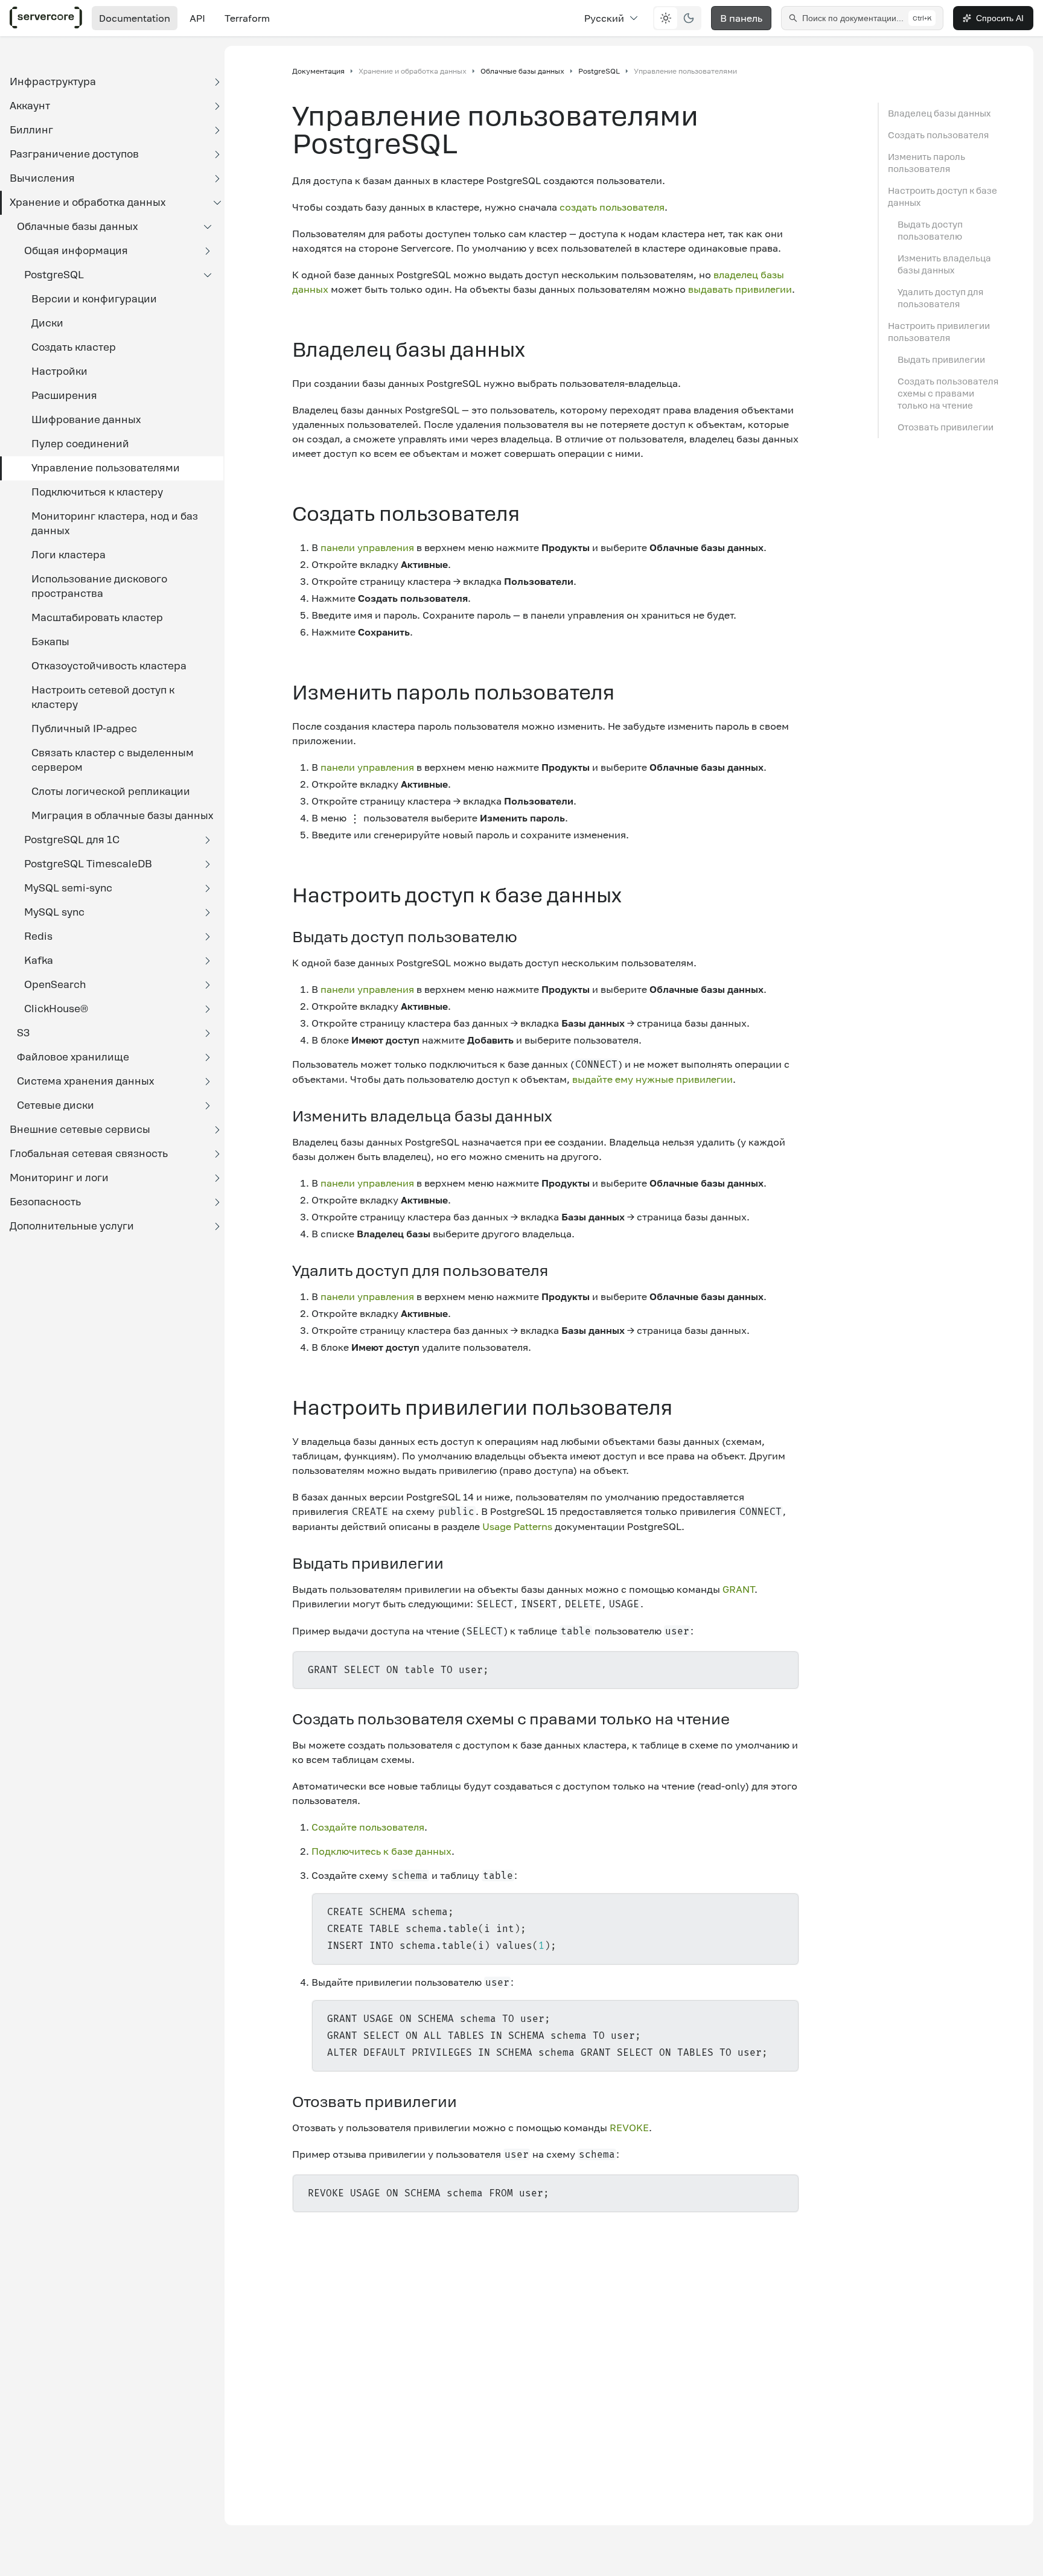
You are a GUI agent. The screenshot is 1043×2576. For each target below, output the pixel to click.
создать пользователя (612, 207)
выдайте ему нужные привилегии (652, 1079)
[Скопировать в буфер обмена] (784, 1670)
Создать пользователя (938, 135)
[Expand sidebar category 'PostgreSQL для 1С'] (208, 840)
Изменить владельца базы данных (944, 264)
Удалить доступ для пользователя (940, 298)
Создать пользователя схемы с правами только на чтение (948, 394)
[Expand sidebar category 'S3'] (208, 1033)
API (197, 18)
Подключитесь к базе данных (381, 1851)
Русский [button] (604, 18)
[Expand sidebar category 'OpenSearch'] (208, 985)
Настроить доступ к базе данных (943, 197)
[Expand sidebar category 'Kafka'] (208, 961)
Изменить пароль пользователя (927, 163)
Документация (318, 71)
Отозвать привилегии (946, 427)
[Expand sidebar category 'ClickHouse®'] (208, 1009)
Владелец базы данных (939, 113)
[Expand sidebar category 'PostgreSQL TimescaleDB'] (208, 864)
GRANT (738, 1589)
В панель (741, 18)
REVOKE (629, 2128)
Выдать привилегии (941, 360)
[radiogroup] (677, 18)
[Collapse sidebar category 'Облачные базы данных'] (208, 227)
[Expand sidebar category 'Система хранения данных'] (208, 1082)
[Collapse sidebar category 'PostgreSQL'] (208, 275)
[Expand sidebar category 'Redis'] (208, 937)
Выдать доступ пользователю (930, 231)
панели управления (367, 547)
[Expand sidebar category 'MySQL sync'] (208, 913)
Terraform (247, 18)
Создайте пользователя (368, 1827)
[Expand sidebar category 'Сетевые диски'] (208, 1106)
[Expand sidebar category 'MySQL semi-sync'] (208, 888)
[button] (112, 82)
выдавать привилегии (740, 289)
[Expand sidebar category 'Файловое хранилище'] (208, 1057)
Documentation (135, 18)
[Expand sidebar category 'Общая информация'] (208, 251)
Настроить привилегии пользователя (939, 332)
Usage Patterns (517, 1526)
